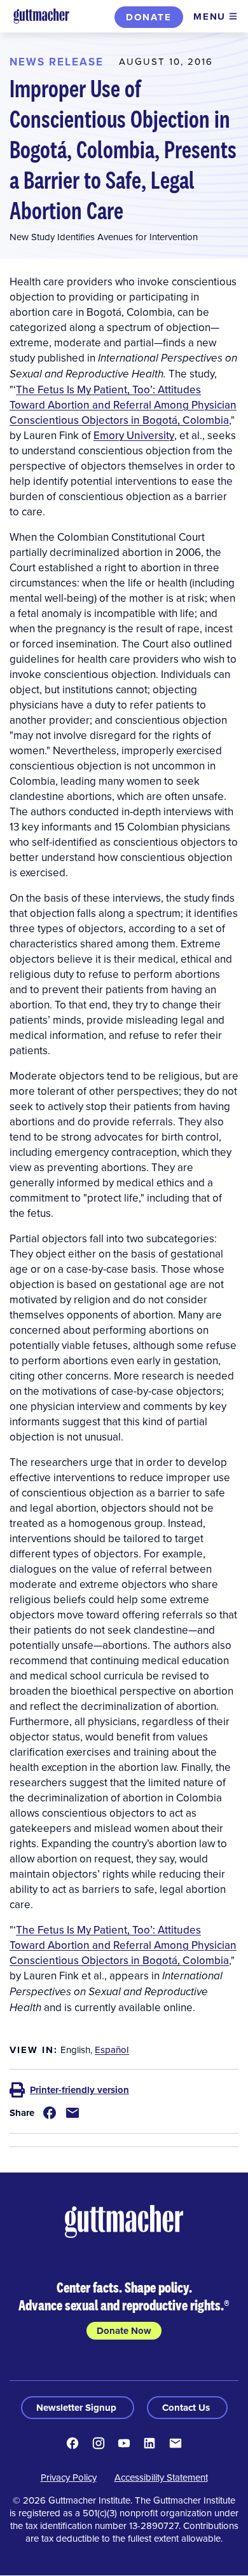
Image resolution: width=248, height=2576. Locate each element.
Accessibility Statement (161, 2477)
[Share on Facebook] (50, 2113)
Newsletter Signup (78, 2408)
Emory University (134, 435)
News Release (57, 62)
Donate (149, 17)
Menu (210, 17)
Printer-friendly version (79, 2090)
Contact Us (187, 2408)
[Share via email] (72, 2113)
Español (112, 2050)
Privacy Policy (69, 2477)
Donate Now (124, 2331)
